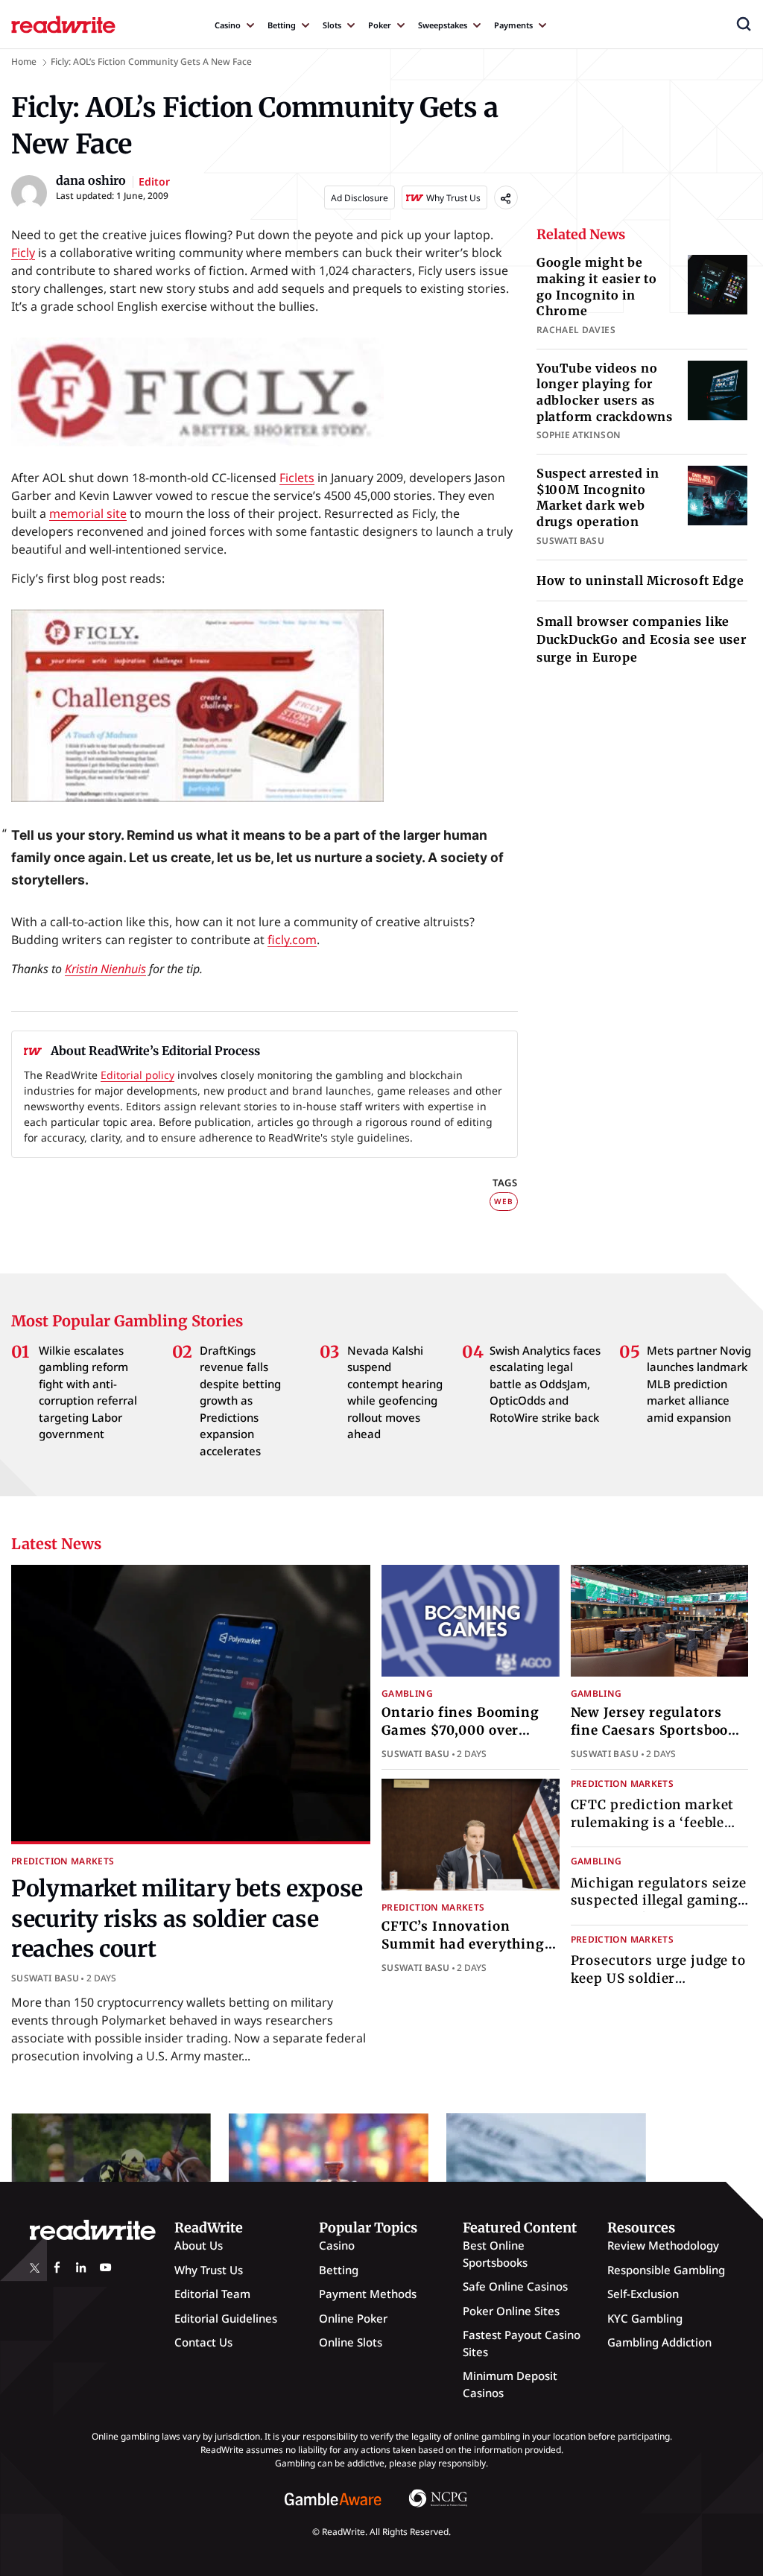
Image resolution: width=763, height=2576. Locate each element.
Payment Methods (368, 2294)
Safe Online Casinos (515, 2286)
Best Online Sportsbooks (495, 2254)
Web (503, 1201)
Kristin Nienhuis (105, 969)
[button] (744, 24)
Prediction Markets (63, 1861)
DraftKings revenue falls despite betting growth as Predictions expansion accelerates (240, 1401)
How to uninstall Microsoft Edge (640, 580)
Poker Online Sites (511, 2311)
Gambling (407, 1693)
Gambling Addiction (659, 2342)
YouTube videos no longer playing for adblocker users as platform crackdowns (605, 392)
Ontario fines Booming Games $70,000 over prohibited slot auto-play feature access (468, 1739)
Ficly (23, 253)
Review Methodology (663, 2245)
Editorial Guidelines (226, 2318)
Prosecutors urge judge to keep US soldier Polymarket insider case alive (658, 1987)
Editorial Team (212, 2294)
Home (24, 61)
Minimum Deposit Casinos (510, 2384)
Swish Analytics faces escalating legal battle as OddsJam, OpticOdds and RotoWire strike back (545, 1384)
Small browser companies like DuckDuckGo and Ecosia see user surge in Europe (642, 639)
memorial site (88, 513)
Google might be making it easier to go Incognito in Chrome (597, 287)
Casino (228, 25)
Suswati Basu (45, 1978)
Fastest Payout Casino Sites (522, 2343)
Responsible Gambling (666, 2270)
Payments (513, 25)
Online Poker (353, 2318)
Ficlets (297, 478)
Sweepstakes (443, 25)
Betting (282, 25)
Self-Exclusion (643, 2294)
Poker (380, 25)
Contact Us (203, 2342)
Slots (332, 25)
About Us (199, 2245)
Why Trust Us (209, 2270)
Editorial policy (137, 1075)
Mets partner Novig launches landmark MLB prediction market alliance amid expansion (699, 1384)
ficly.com (292, 940)
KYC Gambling (645, 2318)
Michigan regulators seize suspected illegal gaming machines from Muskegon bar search (659, 1909)
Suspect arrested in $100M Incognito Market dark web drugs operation (598, 497)
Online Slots (351, 2342)
